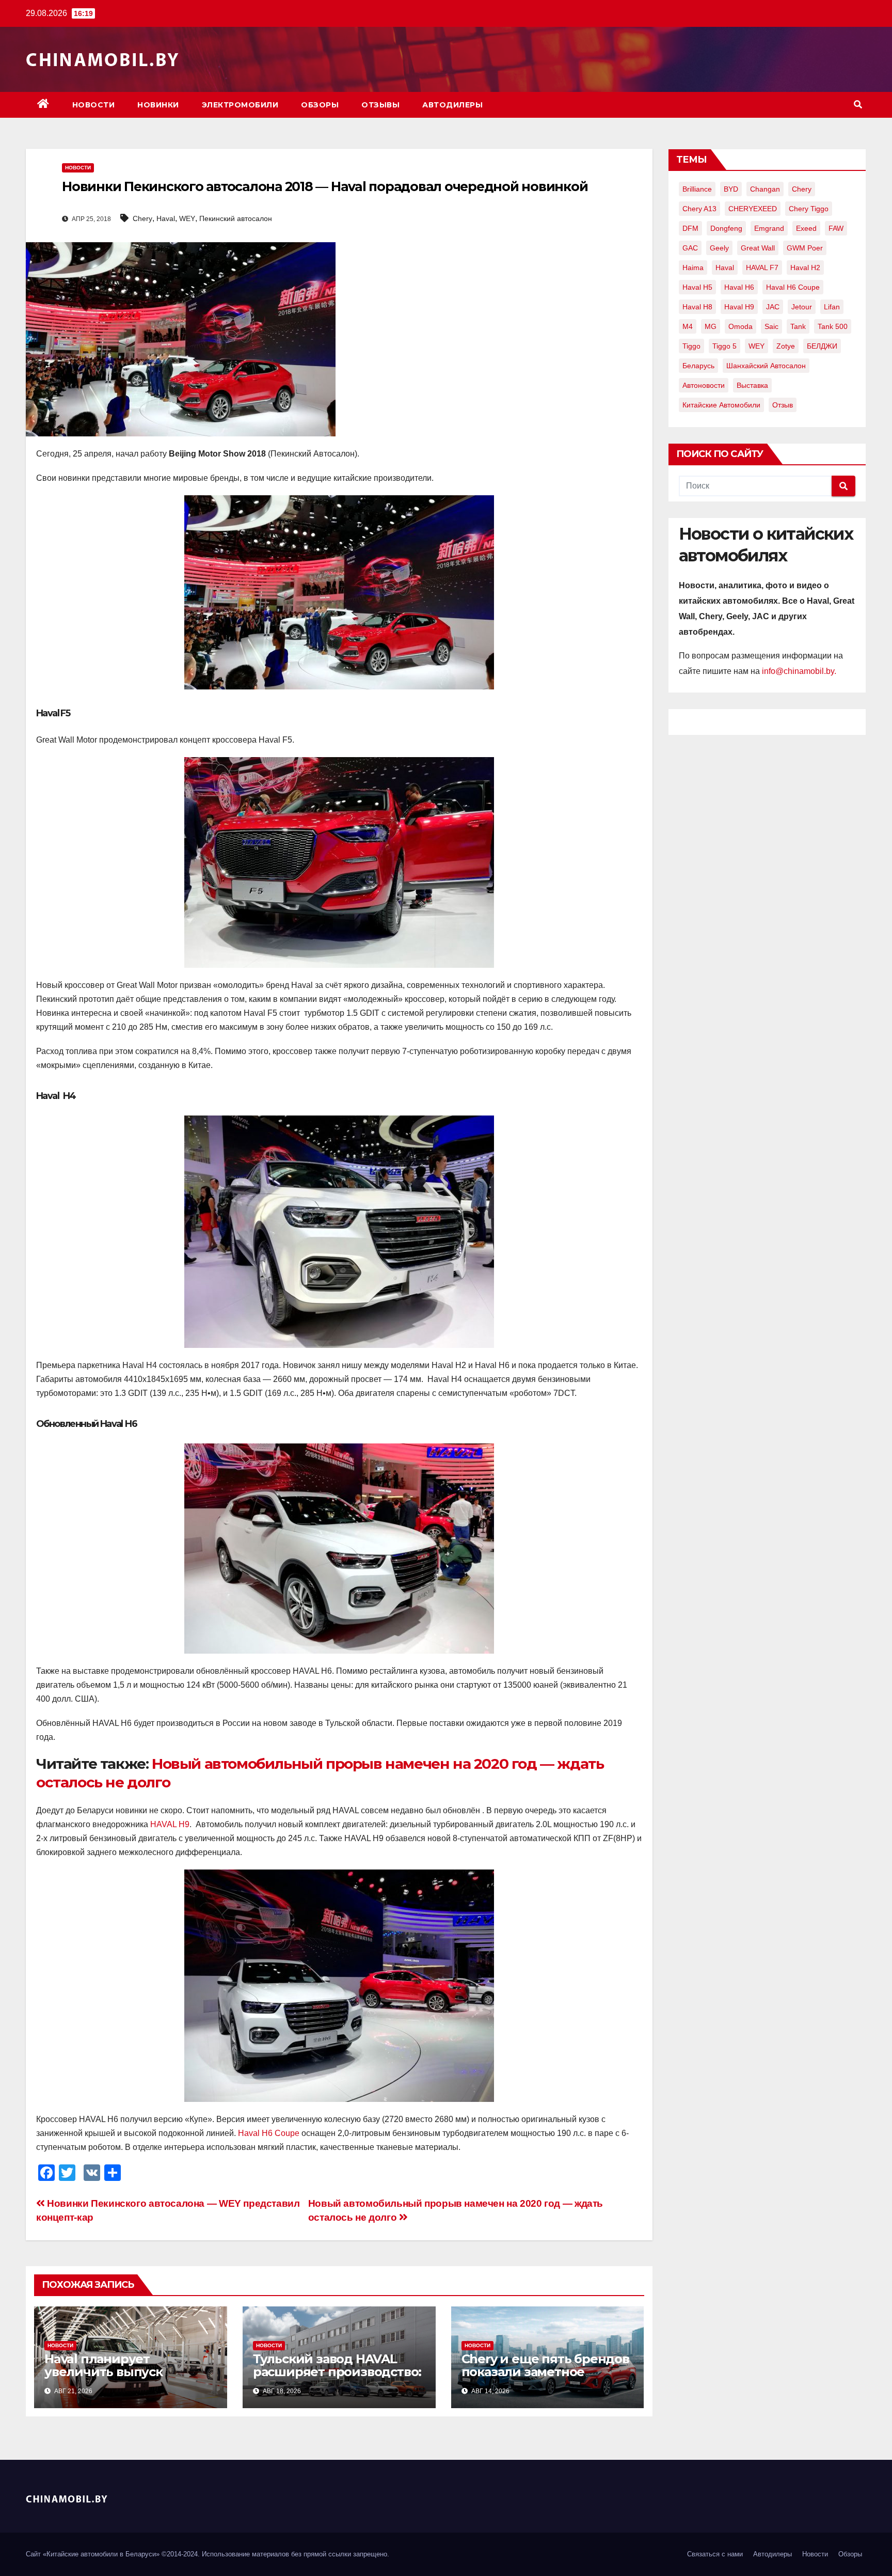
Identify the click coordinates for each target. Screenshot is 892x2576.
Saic (771, 326)
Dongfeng (726, 228)
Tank (798, 326)
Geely (719, 248)
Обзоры (320, 105)
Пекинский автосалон (236, 218)
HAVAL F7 (762, 268)
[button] (858, 105)
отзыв (783, 405)
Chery (142, 218)
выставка (752, 385)
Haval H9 (739, 307)
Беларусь (698, 366)
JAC (773, 307)
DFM (690, 228)
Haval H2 (805, 268)
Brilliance (697, 189)
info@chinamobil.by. (799, 671)
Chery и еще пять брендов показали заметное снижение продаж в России (545, 2378)
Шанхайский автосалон (766, 366)
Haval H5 (697, 287)
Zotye (786, 346)
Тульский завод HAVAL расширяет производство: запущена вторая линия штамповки (337, 2378)
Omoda (740, 326)
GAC (690, 248)
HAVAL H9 (170, 1824)
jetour (802, 307)
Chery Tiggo (809, 209)
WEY (187, 218)
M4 (688, 326)
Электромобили (240, 105)
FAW (836, 228)
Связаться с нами (715, 2554)
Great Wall (758, 248)
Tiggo (691, 346)
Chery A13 (699, 209)
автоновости (704, 385)
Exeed (806, 228)
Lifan (832, 307)
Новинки (158, 105)
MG (711, 326)
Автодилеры (452, 105)
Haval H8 (697, 307)
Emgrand (769, 228)
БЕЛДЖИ (822, 346)
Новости (94, 105)
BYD (731, 189)
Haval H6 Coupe (269, 2133)
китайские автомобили (721, 405)
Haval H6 (739, 287)
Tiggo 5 (724, 346)
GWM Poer (805, 248)
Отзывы (380, 105)
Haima (693, 268)
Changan (765, 189)
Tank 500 (833, 326)
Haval (166, 218)
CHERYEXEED (753, 209)
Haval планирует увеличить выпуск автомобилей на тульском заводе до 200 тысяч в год (127, 2378)
